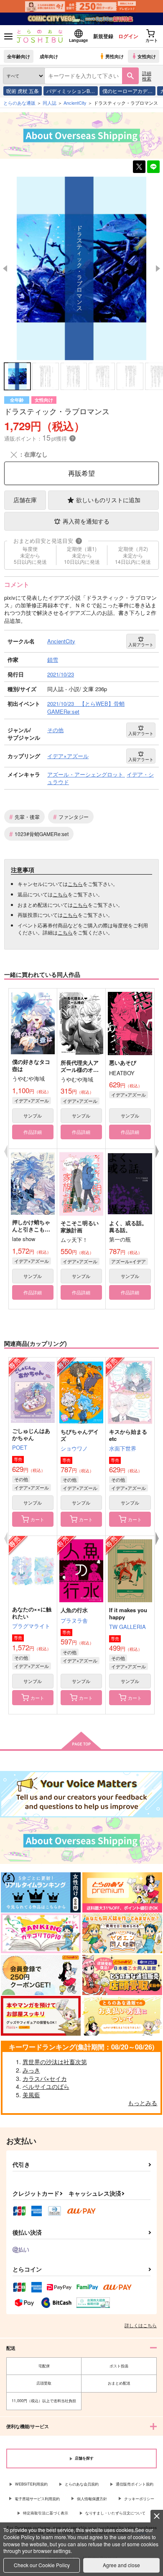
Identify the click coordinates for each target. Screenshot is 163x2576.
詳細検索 (147, 76)
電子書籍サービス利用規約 (37, 2499)
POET (20, 1447)
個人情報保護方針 (92, 2499)
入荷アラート (141, 645)
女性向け (147, 56)
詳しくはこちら (141, 2325)
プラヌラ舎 (74, 1620)
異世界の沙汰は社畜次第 (55, 2062)
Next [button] (158, 268)
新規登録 (103, 36)
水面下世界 (123, 1448)
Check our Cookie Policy (42, 2565)
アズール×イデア (129, 1261)
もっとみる (143, 2103)
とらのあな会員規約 (82, 2484)
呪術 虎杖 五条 (23, 91)
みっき (31, 2070)
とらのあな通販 (19, 103)
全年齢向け (19, 56)
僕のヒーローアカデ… (127, 91)
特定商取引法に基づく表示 (46, 2513)
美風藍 (31, 2095)
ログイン (128, 36)
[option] (81, 268)
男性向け (115, 56)
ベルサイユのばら (46, 2086)
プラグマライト (31, 1626)
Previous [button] (5, 268)
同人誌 (50, 103)
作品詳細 (33, 1132)
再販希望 (81, 473)
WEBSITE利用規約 (31, 2484)
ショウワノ (74, 1448)
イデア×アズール (32, 1100)
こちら (75, 884)
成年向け (49, 56)
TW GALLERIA (127, 1627)
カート (37, 1519)
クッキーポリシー (139, 2499)
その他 (21, 1479)
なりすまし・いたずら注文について (115, 2513)
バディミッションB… (71, 91)
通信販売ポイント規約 (135, 2484)
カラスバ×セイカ (45, 2078)
